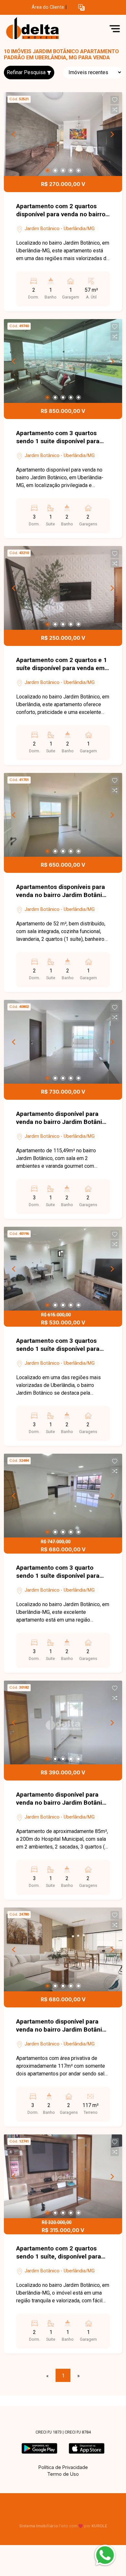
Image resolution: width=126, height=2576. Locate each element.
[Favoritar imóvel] (115, 100)
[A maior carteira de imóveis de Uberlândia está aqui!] (52, 29)
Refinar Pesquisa (27, 72)
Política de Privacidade (63, 2467)
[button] (81, 8)
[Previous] (14, 134)
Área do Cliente (48, 7)
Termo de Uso (63, 2474)
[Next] (112, 134)
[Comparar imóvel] (115, 110)
